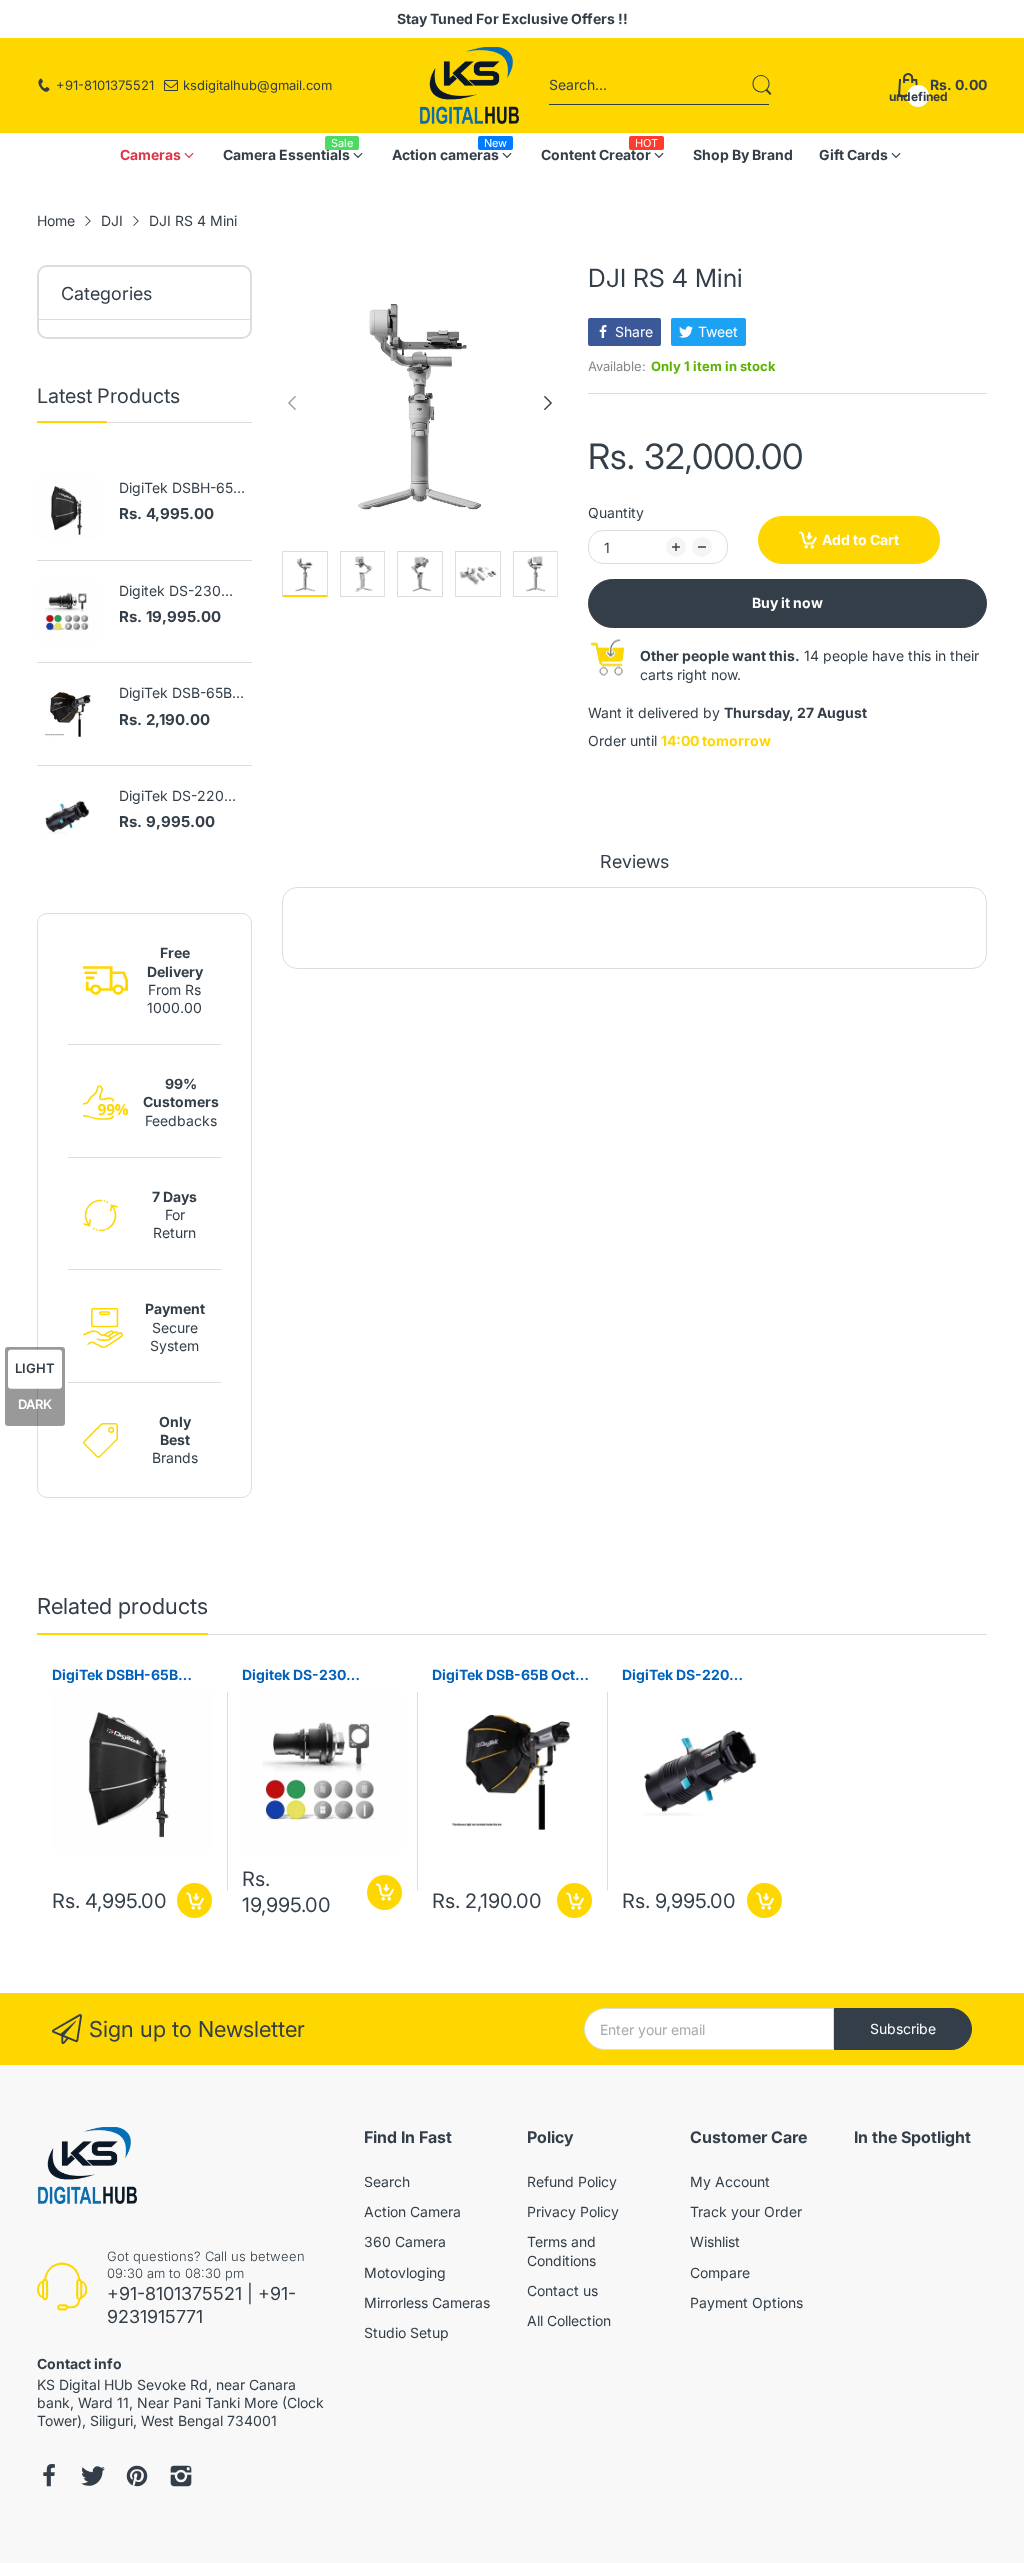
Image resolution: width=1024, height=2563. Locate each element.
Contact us (562, 2290)
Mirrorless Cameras (427, 2302)
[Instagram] (93, 2476)
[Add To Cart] (194, 1900)
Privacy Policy (573, 2211)
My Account (730, 2181)
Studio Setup (406, 2332)
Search (387, 2181)
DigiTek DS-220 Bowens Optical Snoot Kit (171, 796)
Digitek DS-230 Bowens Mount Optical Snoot (170, 591)
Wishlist (715, 2241)
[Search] (762, 85)
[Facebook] (49, 2476)
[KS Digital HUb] (469, 85)
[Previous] (548, 403)
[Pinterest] (137, 2476)
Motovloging (405, 2272)
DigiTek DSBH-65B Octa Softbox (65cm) (180, 488)
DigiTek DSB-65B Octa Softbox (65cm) (175, 693)
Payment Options (746, 2302)
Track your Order (746, 2211)
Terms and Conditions (561, 2250)
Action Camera (412, 2211)
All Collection (569, 2320)
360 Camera (405, 2241)
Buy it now (787, 602)
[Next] (292, 403)
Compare (720, 2272)
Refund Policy (572, 2181)
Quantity (616, 512)
